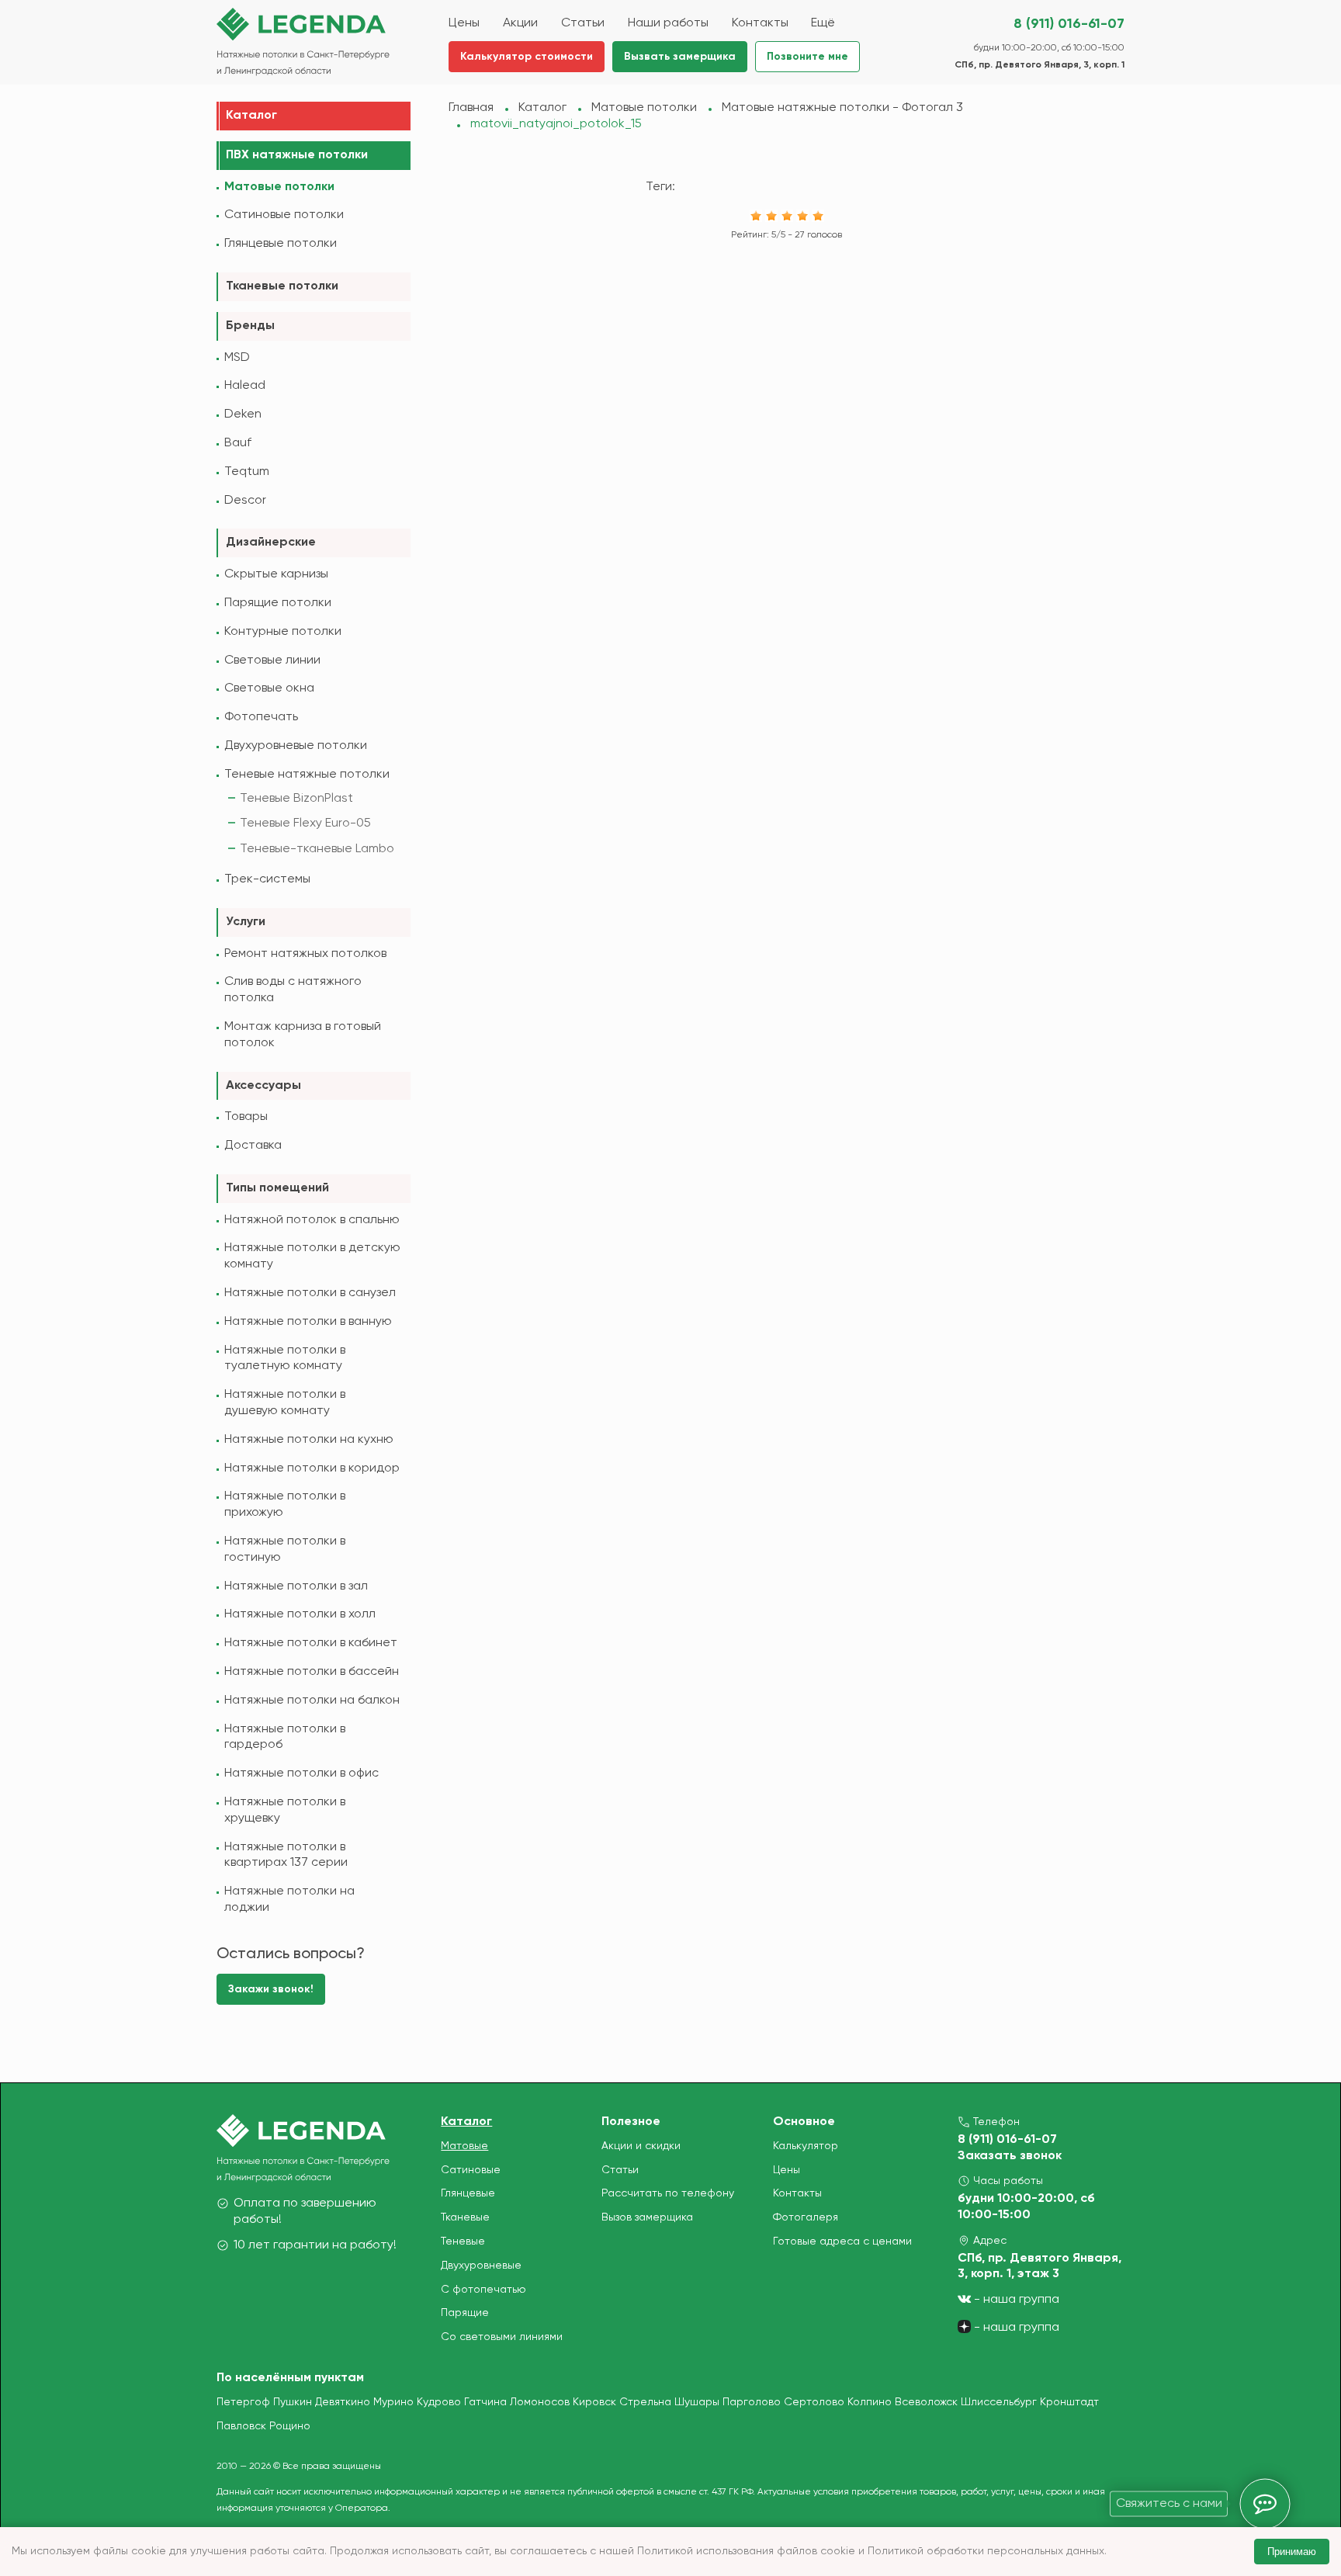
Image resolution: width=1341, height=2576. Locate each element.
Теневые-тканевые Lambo (317, 849)
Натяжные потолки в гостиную (285, 1550)
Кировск (594, 2402)
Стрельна (645, 2402)
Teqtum (247, 472)
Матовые (464, 2146)
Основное (804, 2122)
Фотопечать (261, 717)
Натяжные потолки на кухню (309, 1440)
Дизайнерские (271, 543)
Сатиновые (471, 2170)
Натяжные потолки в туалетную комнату (285, 1359)
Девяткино (343, 2402)
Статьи (620, 2170)
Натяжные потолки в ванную (308, 1322)
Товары (246, 1117)
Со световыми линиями (502, 2337)
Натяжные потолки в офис (301, 1773)
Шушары (697, 2402)
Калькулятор (806, 2146)
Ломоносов (540, 2402)
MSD (237, 358)
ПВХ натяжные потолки (297, 155)
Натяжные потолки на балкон (312, 1701)
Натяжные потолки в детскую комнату (312, 1256)
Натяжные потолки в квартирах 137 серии (286, 1855)
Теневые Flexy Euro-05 (305, 823)
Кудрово (439, 2402)
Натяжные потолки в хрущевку (285, 1810)
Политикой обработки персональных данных (986, 2551)
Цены (787, 2170)
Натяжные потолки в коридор (312, 1468)
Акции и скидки (641, 2146)
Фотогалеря (806, 2217)
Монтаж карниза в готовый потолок (303, 1035)
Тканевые (465, 2217)
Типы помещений (277, 1188)
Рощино (290, 2426)
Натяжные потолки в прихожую (285, 1505)
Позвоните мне (807, 57)
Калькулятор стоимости (527, 57)
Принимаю (1292, 2552)
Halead (245, 386)
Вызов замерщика (647, 2217)
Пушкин (293, 2402)
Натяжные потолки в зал (296, 1586)
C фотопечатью (483, 2290)
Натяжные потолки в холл (300, 1614)
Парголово (752, 2402)
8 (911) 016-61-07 (1069, 24)
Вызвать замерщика (680, 57)
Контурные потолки (283, 632)
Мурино (393, 2402)
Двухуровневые (481, 2266)
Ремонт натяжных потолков (305, 954)
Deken (243, 414)
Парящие (465, 2313)
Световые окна (269, 688)
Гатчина (485, 2402)
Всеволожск (926, 2402)
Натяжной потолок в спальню (312, 1220)
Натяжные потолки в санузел (310, 1293)
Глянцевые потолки (281, 244)
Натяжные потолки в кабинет (311, 1643)
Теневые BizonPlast (296, 799)
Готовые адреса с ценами (842, 2241)
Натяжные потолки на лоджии (289, 1900)
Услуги (246, 922)
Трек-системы (267, 879)
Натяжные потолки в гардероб (285, 1737)
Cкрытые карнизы (276, 574)
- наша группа (1015, 2300)
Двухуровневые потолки (296, 746)
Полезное (631, 2122)
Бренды (250, 326)
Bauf (238, 443)
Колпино (870, 2402)
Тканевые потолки (282, 286)
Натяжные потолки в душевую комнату (285, 1403)
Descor (245, 501)
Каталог (251, 116)
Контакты (797, 2193)
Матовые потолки (279, 187)
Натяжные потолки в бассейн (312, 1672)
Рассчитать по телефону (668, 2193)
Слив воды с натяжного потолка (293, 990)
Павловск (241, 2426)
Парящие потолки (278, 603)
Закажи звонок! (271, 1989)
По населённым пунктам (290, 2378)
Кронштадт (1069, 2402)
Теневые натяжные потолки (307, 775)
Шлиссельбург (999, 2402)
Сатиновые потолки (284, 215)
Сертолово (814, 2402)
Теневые (463, 2241)
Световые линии (272, 660)
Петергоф (243, 2402)
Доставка (253, 1146)
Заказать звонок (1010, 2156)
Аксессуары (263, 1086)
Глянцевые (468, 2193)
